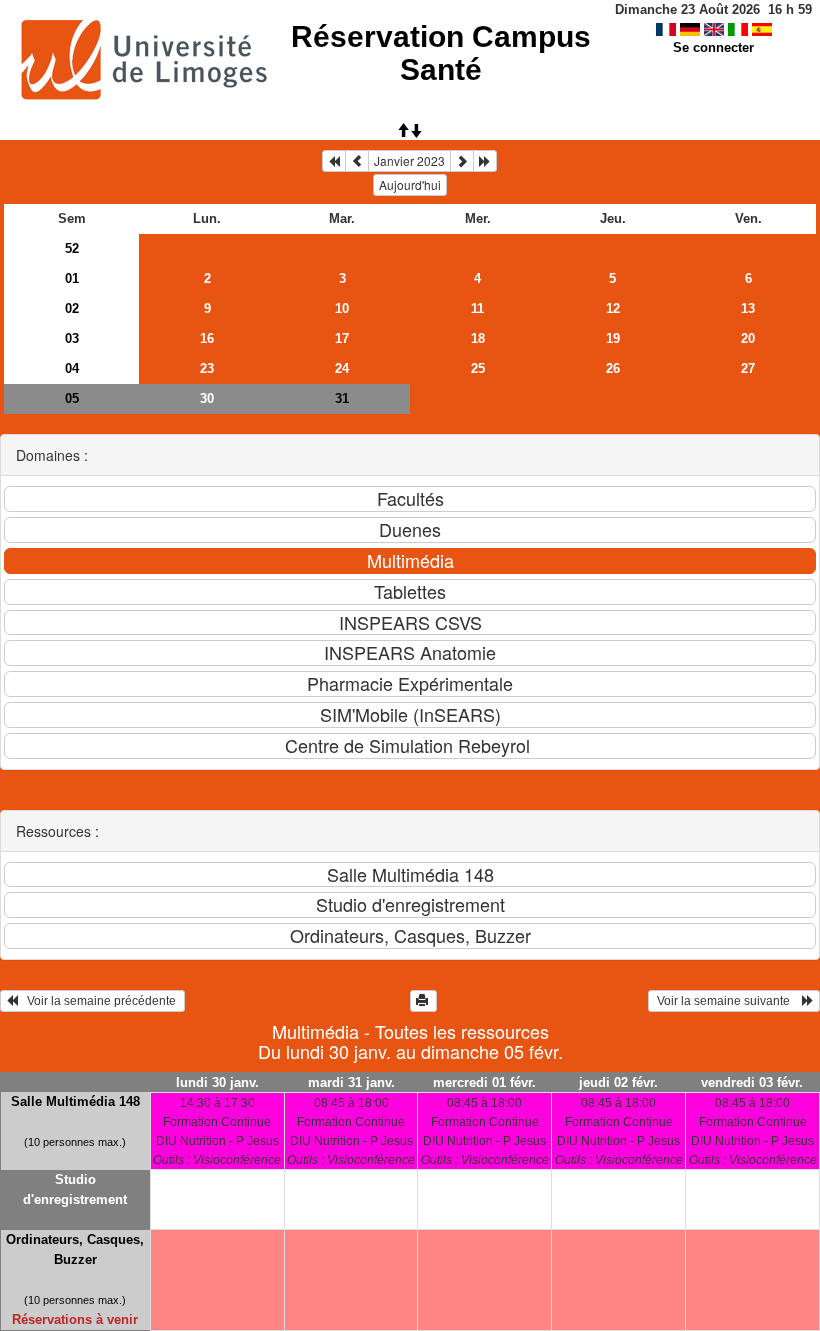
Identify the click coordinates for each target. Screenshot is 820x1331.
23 (207, 368)
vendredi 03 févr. (752, 1082)
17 (342, 338)
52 (72, 248)
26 (613, 368)
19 (613, 338)
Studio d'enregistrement (75, 1189)
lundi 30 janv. (217, 1082)
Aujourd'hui (410, 184)
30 (207, 398)
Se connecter (713, 47)
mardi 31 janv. (351, 1082)
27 (748, 368)
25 (478, 368)
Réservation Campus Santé (441, 53)
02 (72, 308)
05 (72, 398)
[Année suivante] (485, 161)
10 (342, 308)
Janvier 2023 (409, 160)
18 (478, 338)
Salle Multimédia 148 (75, 1101)
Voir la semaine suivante (728, 1001)
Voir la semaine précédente (98, 1001)
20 (748, 338)
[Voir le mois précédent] (357, 161)
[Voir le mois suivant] (462, 161)
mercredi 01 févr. (484, 1082)
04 (72, 368)
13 (748, 308)
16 (207, 338)
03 (72, 338)
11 (477, 308)
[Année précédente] (334, 161)
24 (342, 368)
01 (72, 278)
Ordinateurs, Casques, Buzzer (75, 1249)
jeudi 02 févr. (618, 1082)
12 (613, 308)
